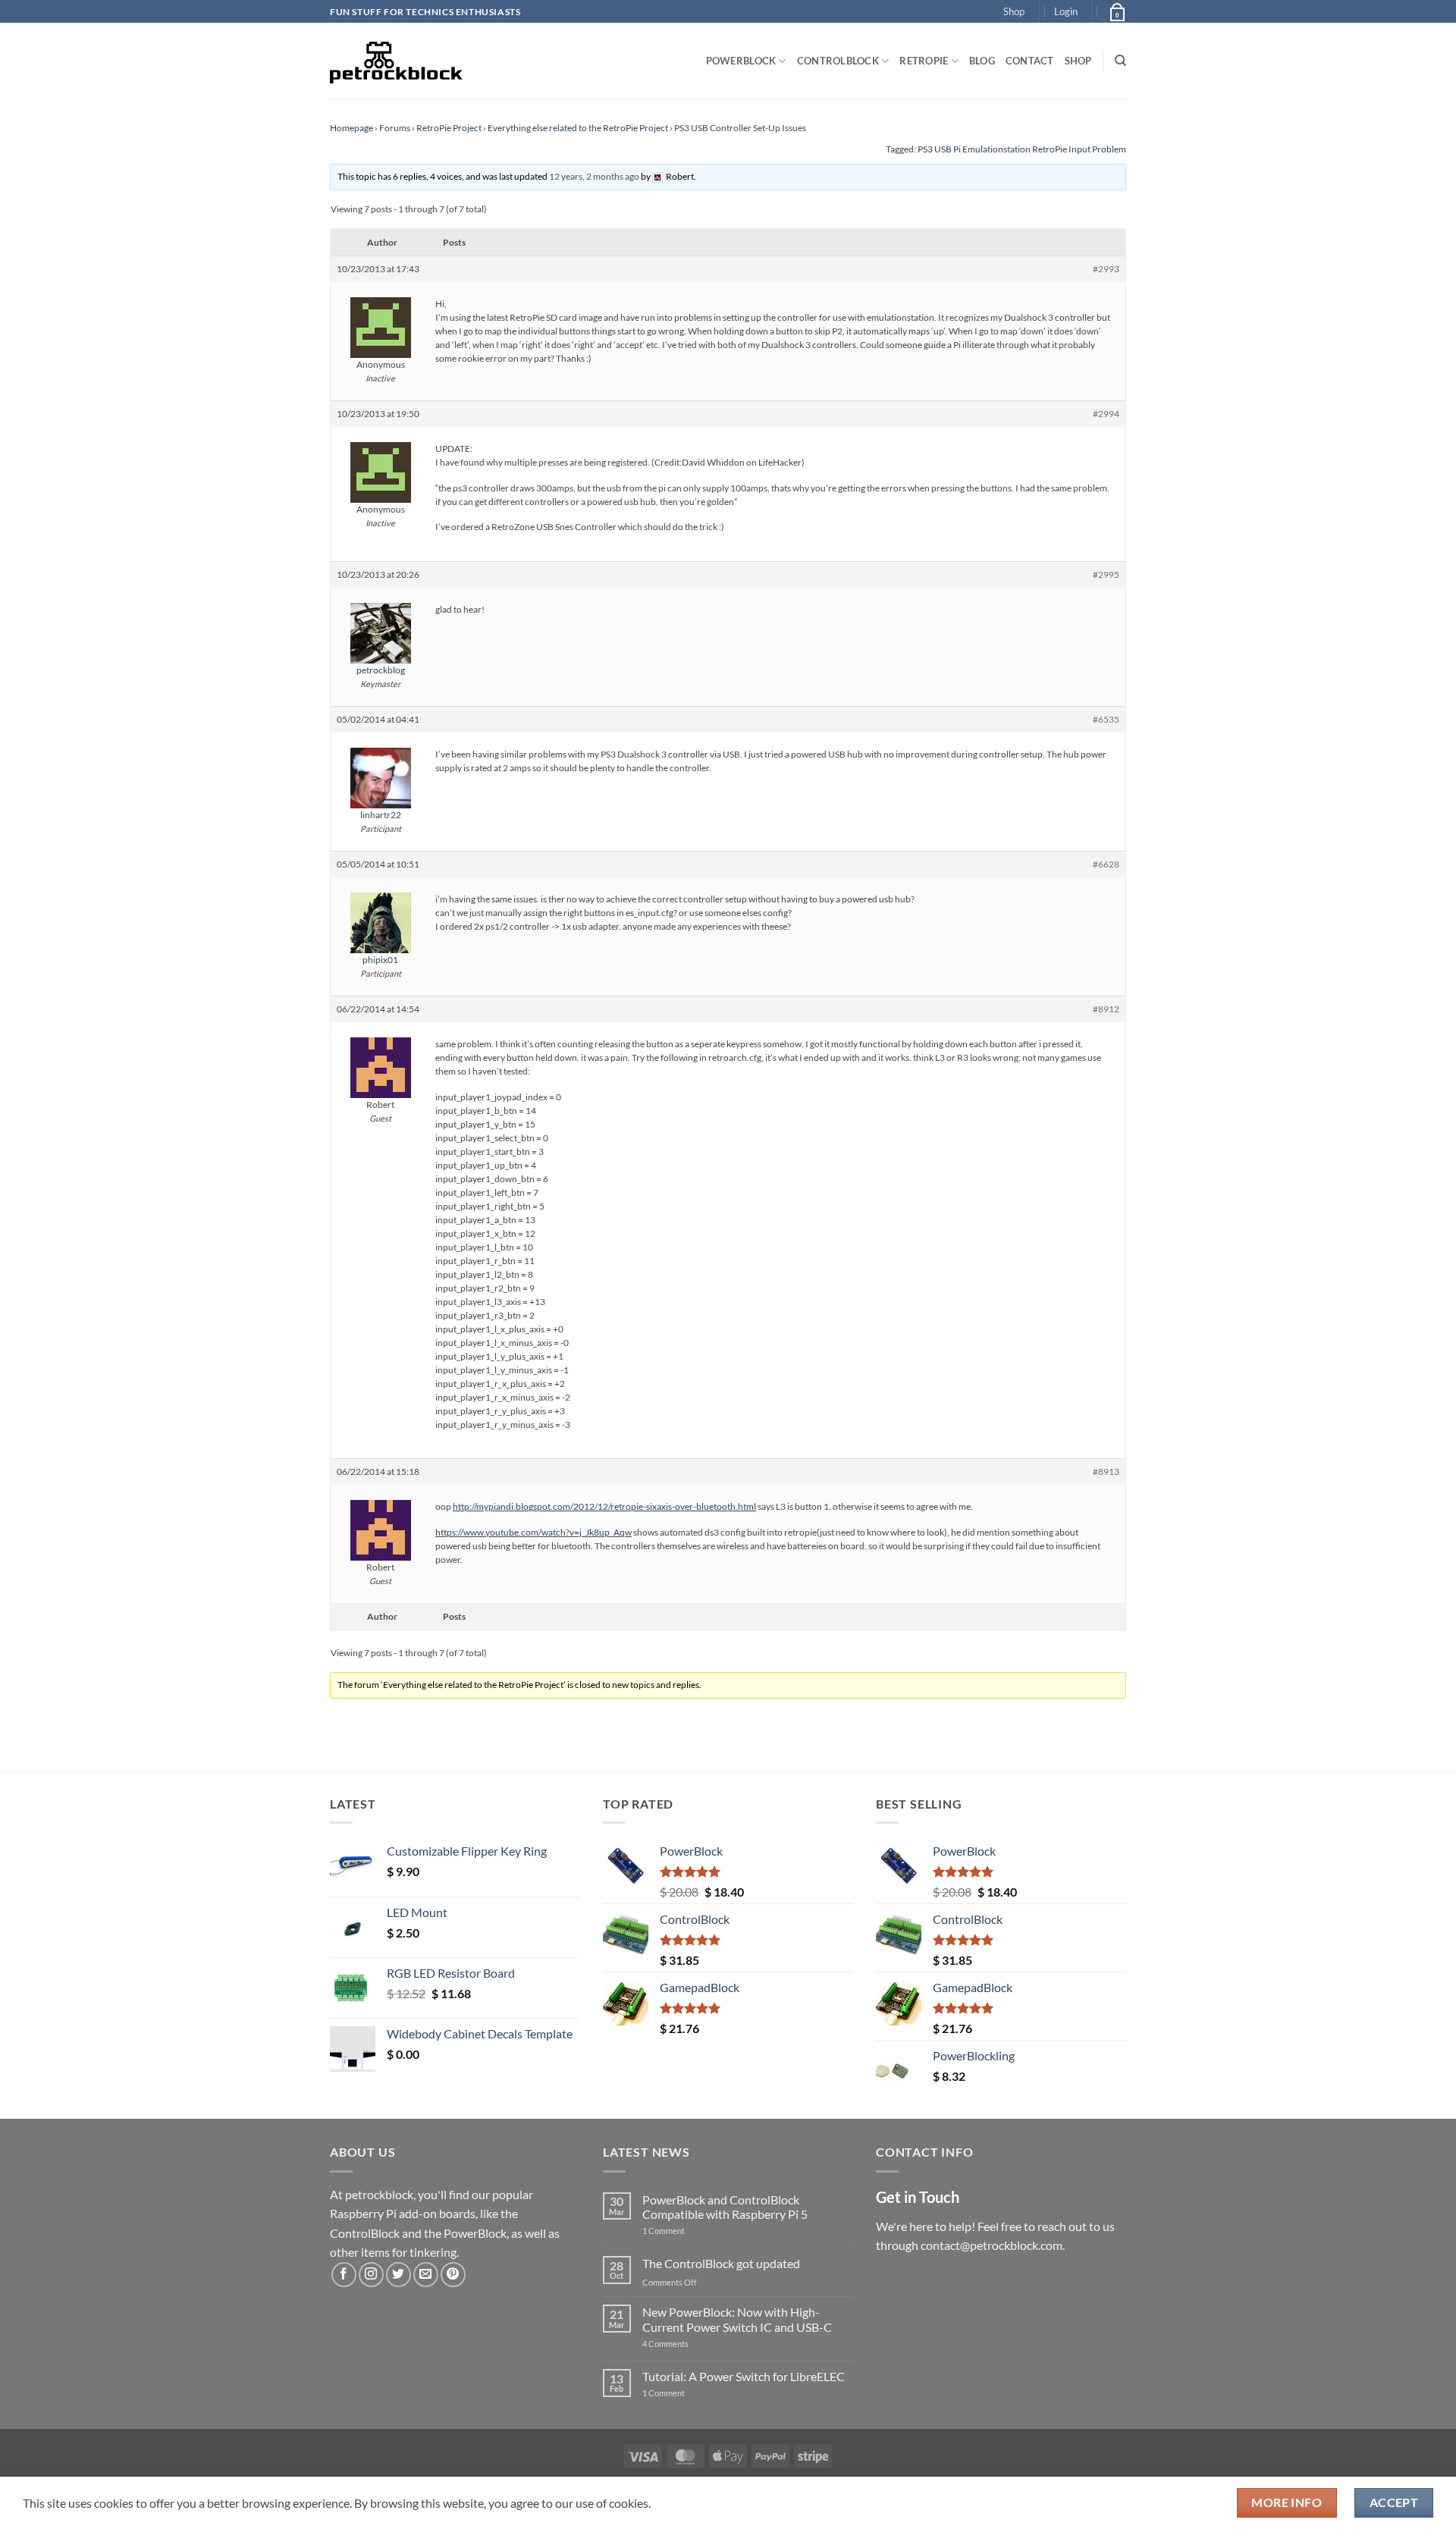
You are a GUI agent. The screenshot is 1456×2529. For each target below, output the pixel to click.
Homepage (351, 128)
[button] (1066, 11)
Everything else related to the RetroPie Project (578, 128)
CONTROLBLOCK (838, 61)
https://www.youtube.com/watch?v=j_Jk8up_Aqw (533, 1532)
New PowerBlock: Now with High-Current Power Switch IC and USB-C (737, 2319)
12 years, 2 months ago (594, 176)
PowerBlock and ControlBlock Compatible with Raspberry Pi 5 (725, 2207)
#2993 (1106, 269)
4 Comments (688, 2344)
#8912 (1106, 1009)
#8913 (1106, 1472)
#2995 (1106, 574)
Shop (1014, 11)
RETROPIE (924, 61)
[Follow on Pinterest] (453, 2275)
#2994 (1106, 414)
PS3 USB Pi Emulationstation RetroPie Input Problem (1022, 149)
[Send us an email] (426, 2275)
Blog (982, 61)
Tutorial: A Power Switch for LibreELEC (744, 2376)
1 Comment (687, 2231)
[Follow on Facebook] (344, 2275)
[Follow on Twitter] (399, 2275)
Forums (395, 128)
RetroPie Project (449, 128)
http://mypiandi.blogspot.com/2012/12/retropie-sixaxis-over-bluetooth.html (604, 1506)
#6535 (1106, 719)
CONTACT (1030, 61)
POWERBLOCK (741, 61)
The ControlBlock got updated (721, 2263)
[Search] (1120, 61)
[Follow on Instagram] (371, 2275)
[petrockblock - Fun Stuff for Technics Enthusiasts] (397, 61)
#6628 (1106, 864)
